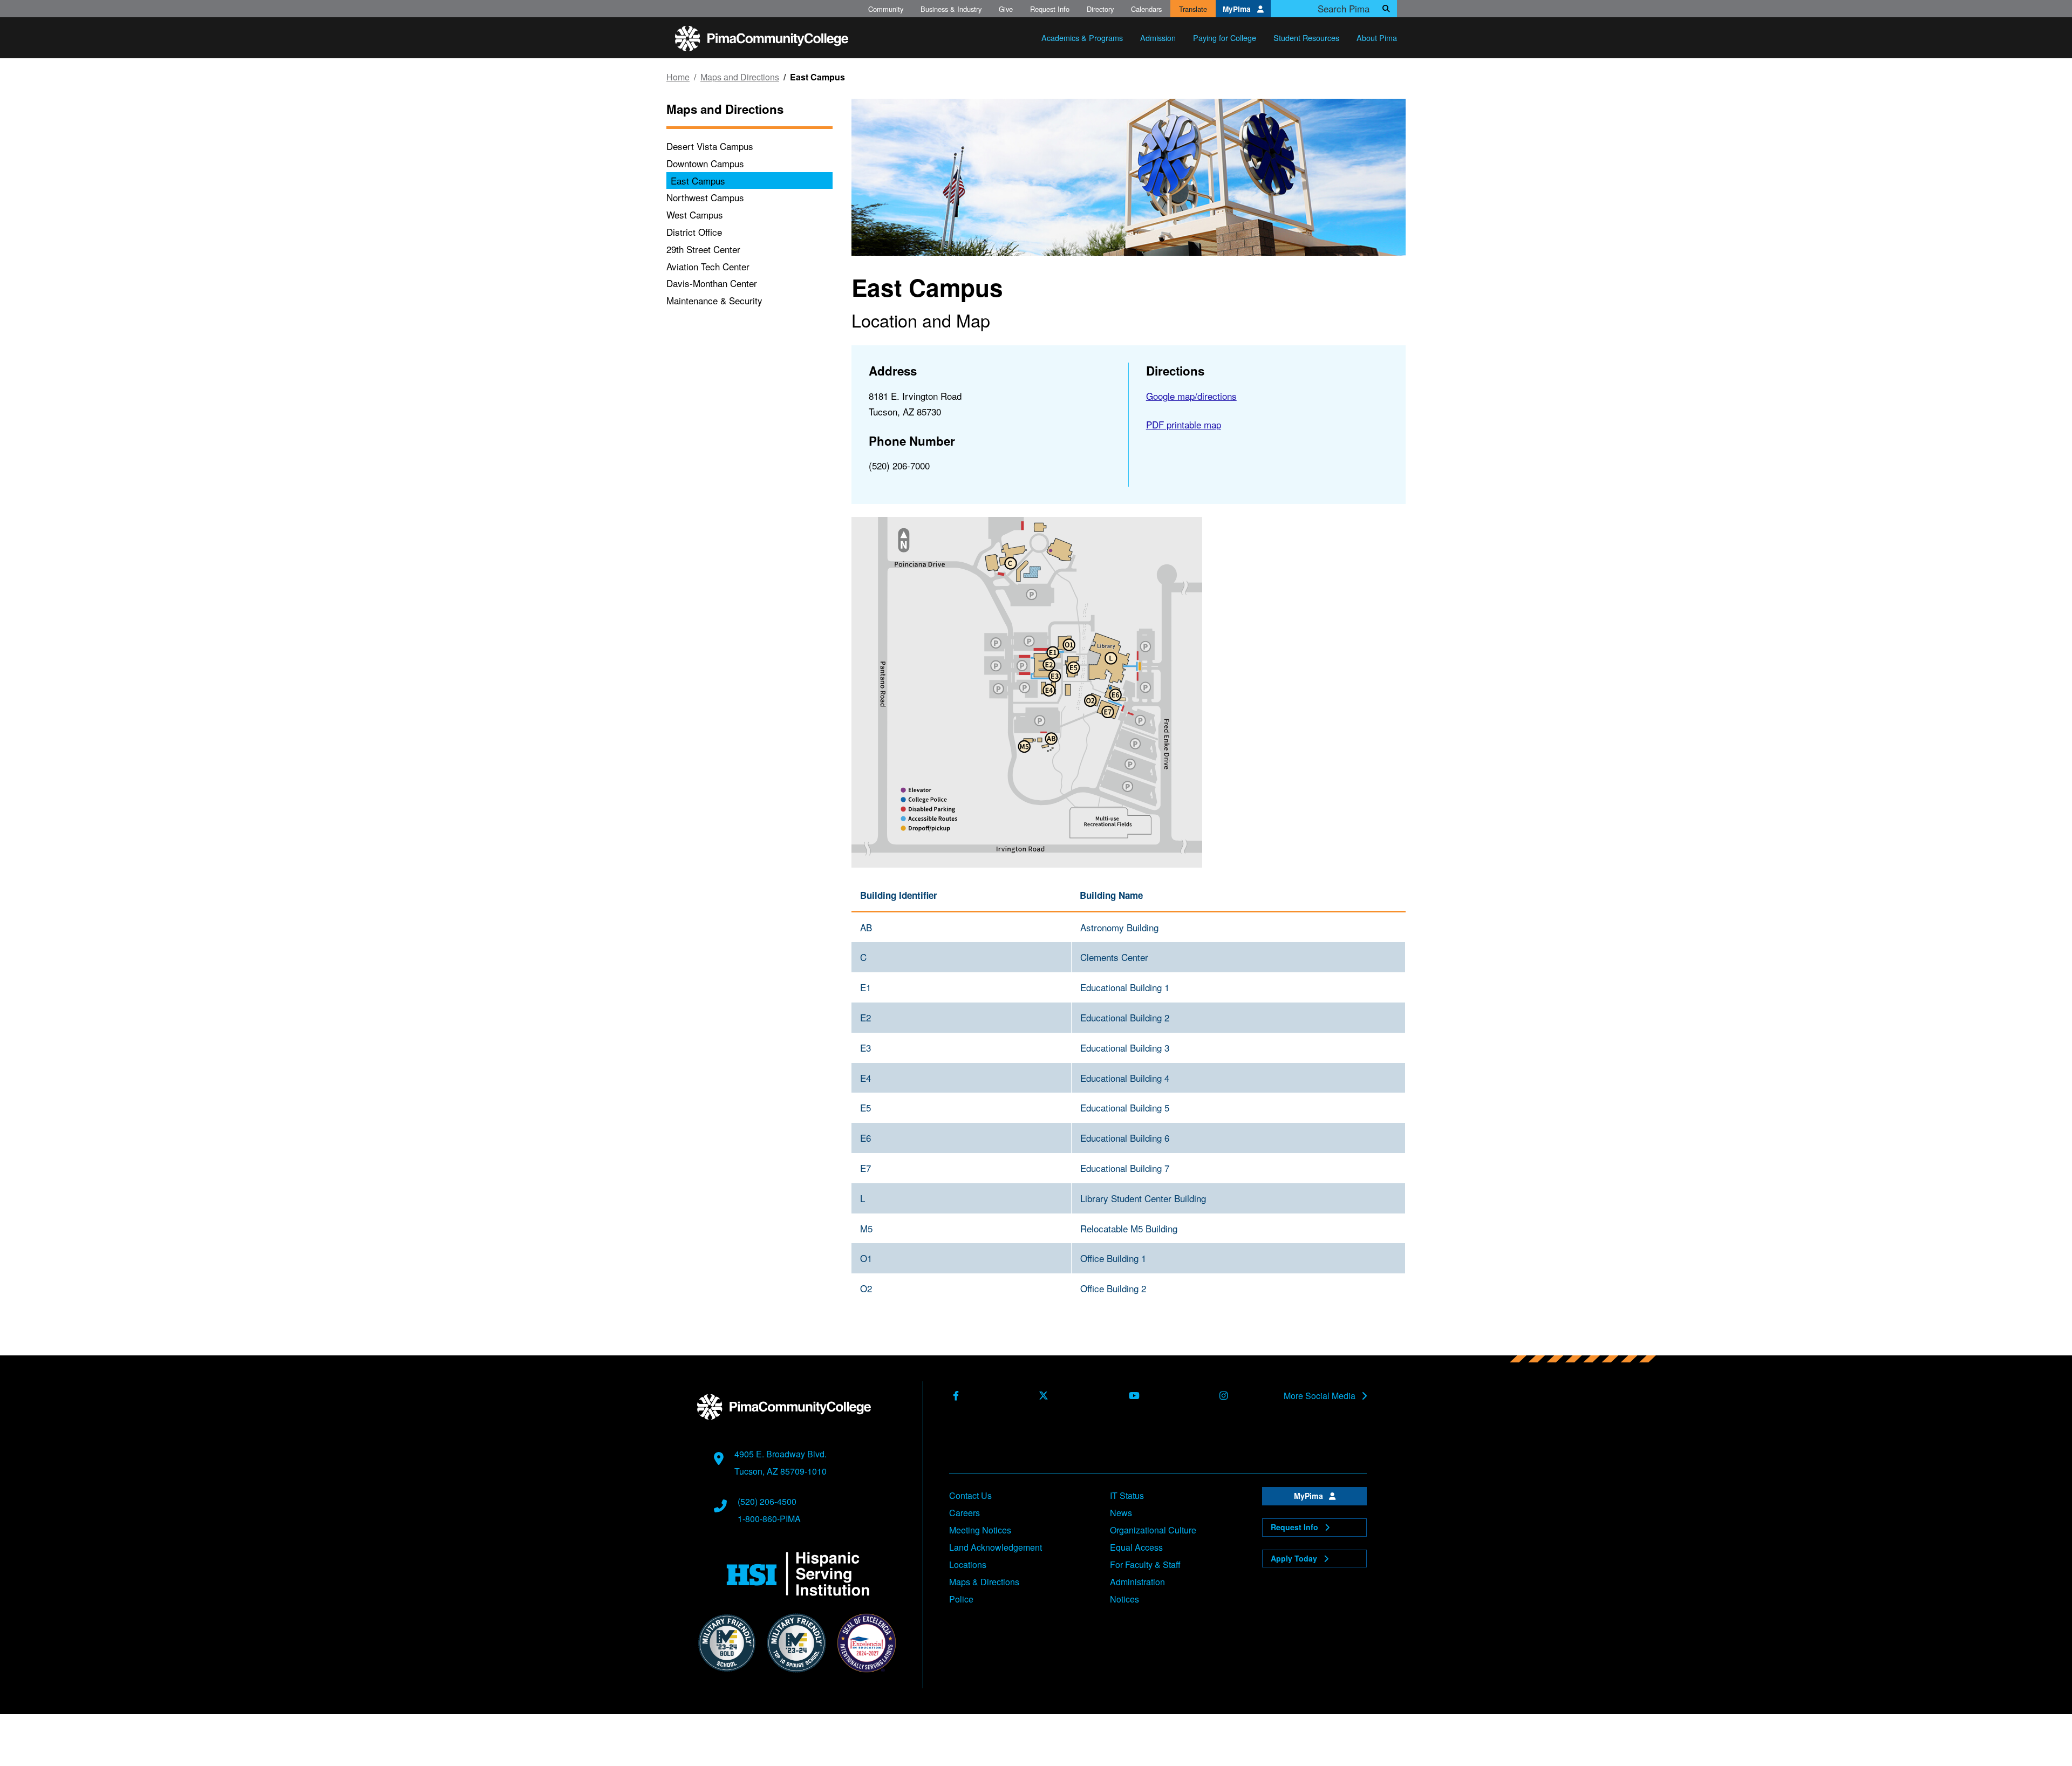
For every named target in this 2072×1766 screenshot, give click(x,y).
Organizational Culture (1153, 1530)
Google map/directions (1191, 396)
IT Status (1127, 1495)
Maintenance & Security (714, 300)
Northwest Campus (705, 197)
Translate (1193, 9)
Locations (968, 1564)
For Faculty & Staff (1145, 1564)
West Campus (695, 214)
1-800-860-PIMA (769, 1519)
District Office (694, 232)
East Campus (698, 180)
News (1121, 1513)
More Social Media (1321, 1396)
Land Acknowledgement (996, 1547)
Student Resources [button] (1306, 37)
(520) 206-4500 (767, 1501)
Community (886, 9)
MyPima (1238, 9)
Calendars (1146, 9)
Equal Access (1136, 1547)
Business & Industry (951, 9)
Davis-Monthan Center (712, 283)
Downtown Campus (705, 163)
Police (961, 1599)
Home (678, 77)
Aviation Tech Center (708, 266)
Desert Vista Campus (710, 146)
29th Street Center (703, 249)
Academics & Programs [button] (1082, 37)
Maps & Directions (984, 1582)
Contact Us (970, 1495)
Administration (1137, 1582)
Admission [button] (1158, 37)
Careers (965, 1513)
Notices (1124, 1599)
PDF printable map (1184, 424)
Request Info (1050, 9)
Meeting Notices (980, 1530)
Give (1006, 9)
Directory (1100, 9)
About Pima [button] (1377, 37)
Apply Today (1295, 1558)
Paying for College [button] (1225, 37)
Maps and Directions (740, 77)
